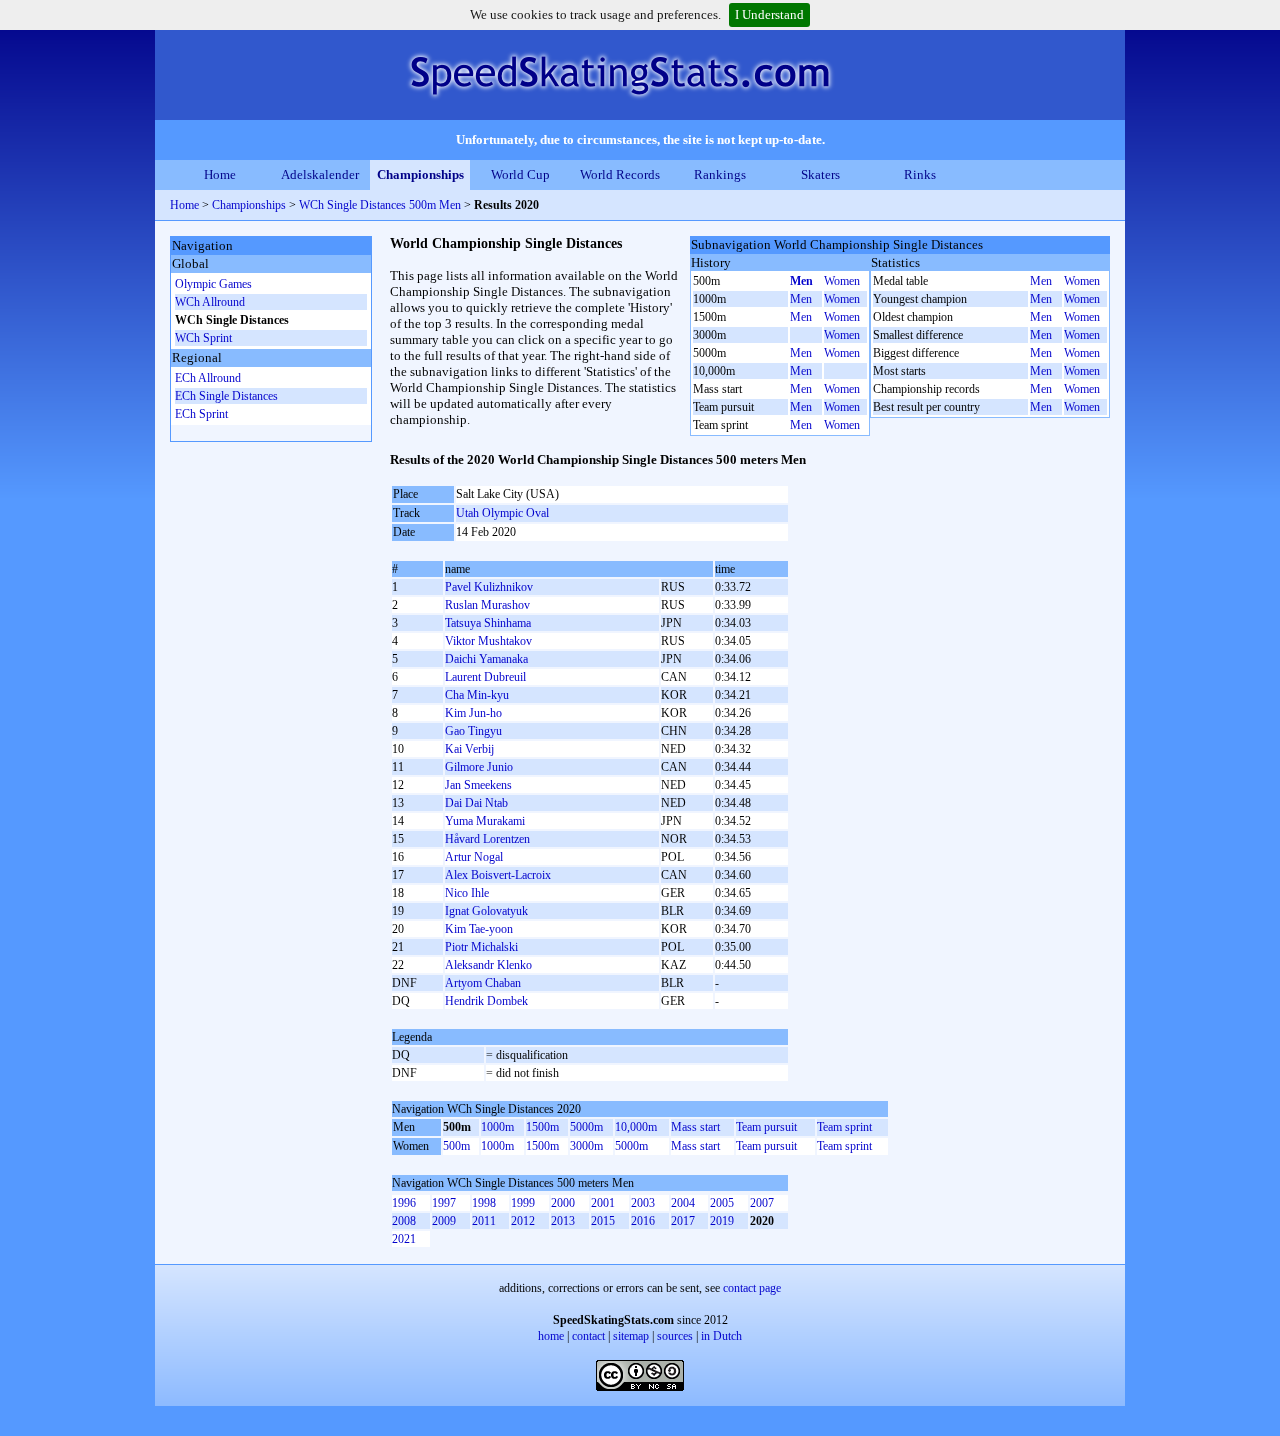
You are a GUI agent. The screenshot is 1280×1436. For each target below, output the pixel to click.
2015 (603, 1221)
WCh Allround (210, 302)
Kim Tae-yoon (479, 929)
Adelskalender (320, 174)
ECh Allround (208, 378)
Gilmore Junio (479, 767)
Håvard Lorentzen (487, 839)
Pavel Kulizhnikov (489, 587)
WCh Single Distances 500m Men (380, 205)
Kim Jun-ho (473, 713)
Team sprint (844, 1127)
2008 (404, 1221)
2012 (523, 1221)
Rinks (920, 174)
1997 (444, 1203)
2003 (643, 1203)
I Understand (769, 14)
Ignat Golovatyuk (486, 911)
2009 (444, 1221)
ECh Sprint (201, 414)
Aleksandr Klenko (488, 965)
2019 (722, 1221)
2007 (762, 1203)
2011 (484, 1221)
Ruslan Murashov (487, 605)
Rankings (720, 174)
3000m (586, 1146)
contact (588, 1336)
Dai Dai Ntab (476, 803)
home (551, 1336)
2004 (683, 1203)
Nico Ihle (467, 893)
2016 (643, 1221)
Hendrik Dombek (486, 1001)
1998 (484, 1203)
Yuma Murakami (485, 821)
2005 (722, 1203)
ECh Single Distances (226, 396)
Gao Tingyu (473, 731)
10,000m (636, 1127)
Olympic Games (213, 284)
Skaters (820, 174)
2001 (603, 1203)
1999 (523, 1203)
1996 (404, 1203)
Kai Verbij (469, 749)
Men (801, 281)
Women (842, 281)
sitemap (631, 1336)
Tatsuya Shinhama (488, 623)
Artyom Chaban (483, 983)
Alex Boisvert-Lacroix (498, 875)
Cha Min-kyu (477, 695)
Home (220, 174)
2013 (563, 1221)
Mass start (695, 1127)
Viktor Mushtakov (488, 641)
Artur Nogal (474, 857)
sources (675, 1336)
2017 (683, 1221)
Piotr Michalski (481, 947)
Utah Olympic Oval (502, 513)
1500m (542, 1127)
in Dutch (721, 1336)
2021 (404, 1239)
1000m (497, 1127)
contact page (752, 1288)
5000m (586, 1127)
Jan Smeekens (478, 785)
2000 (563, 1203)
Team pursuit (766, 1127)
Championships (420, 174)
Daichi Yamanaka (486, 659)
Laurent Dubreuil (485, 677)
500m (456, 1146)
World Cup (520, 174)
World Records (620, 174)
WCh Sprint (203, 338)
